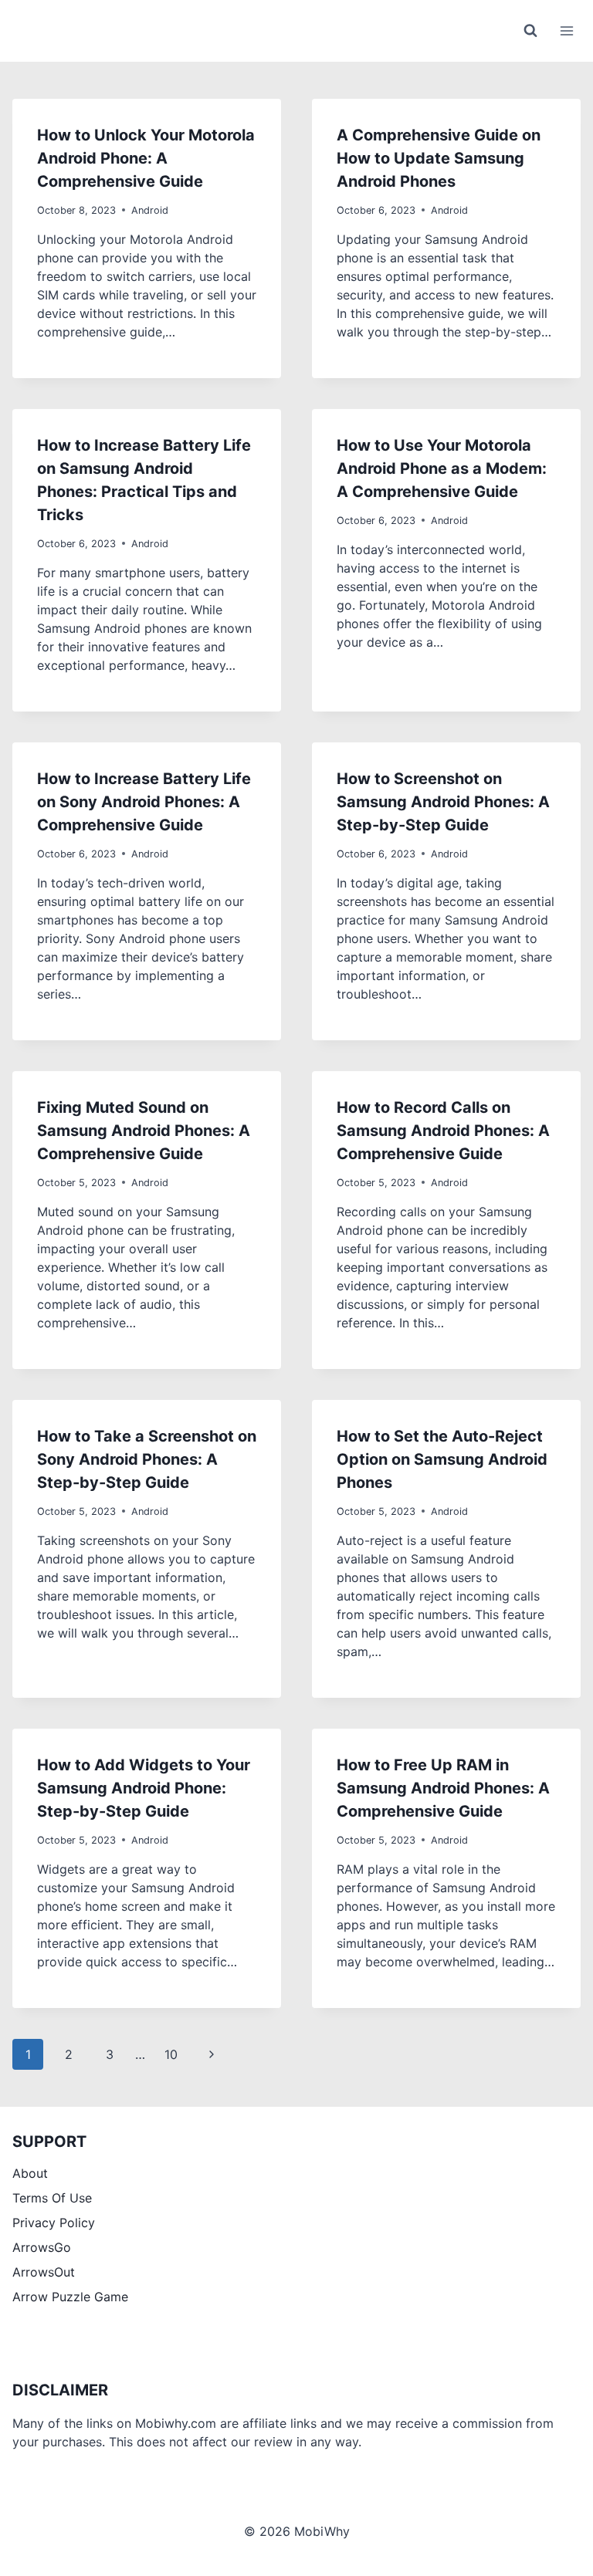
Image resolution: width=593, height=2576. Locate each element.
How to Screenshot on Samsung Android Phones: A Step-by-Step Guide (443, 802)
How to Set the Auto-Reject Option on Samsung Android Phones (442, 1459)
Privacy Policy (54, 2223)
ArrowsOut (44, 2272)
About (30, 2173)
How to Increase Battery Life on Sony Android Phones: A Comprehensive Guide (144, 802)
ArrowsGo (42, 2247)
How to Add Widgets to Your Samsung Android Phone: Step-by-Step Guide (144, 1788)
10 (171, 2054)
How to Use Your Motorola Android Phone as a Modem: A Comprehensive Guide (442, 468)
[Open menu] (566, 30)
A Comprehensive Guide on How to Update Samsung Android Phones (439, 158)
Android (150, 210)
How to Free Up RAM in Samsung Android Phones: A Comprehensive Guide (443, 1788)
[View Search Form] (530, 31)
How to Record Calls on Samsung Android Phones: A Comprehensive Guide (443, 1131)
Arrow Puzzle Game (70, 2297)
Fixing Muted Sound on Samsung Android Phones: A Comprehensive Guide (144, 1131)
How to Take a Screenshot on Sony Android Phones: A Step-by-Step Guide (147, 1459)
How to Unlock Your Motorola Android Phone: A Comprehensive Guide (146, 158)
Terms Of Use (52, 2198)
